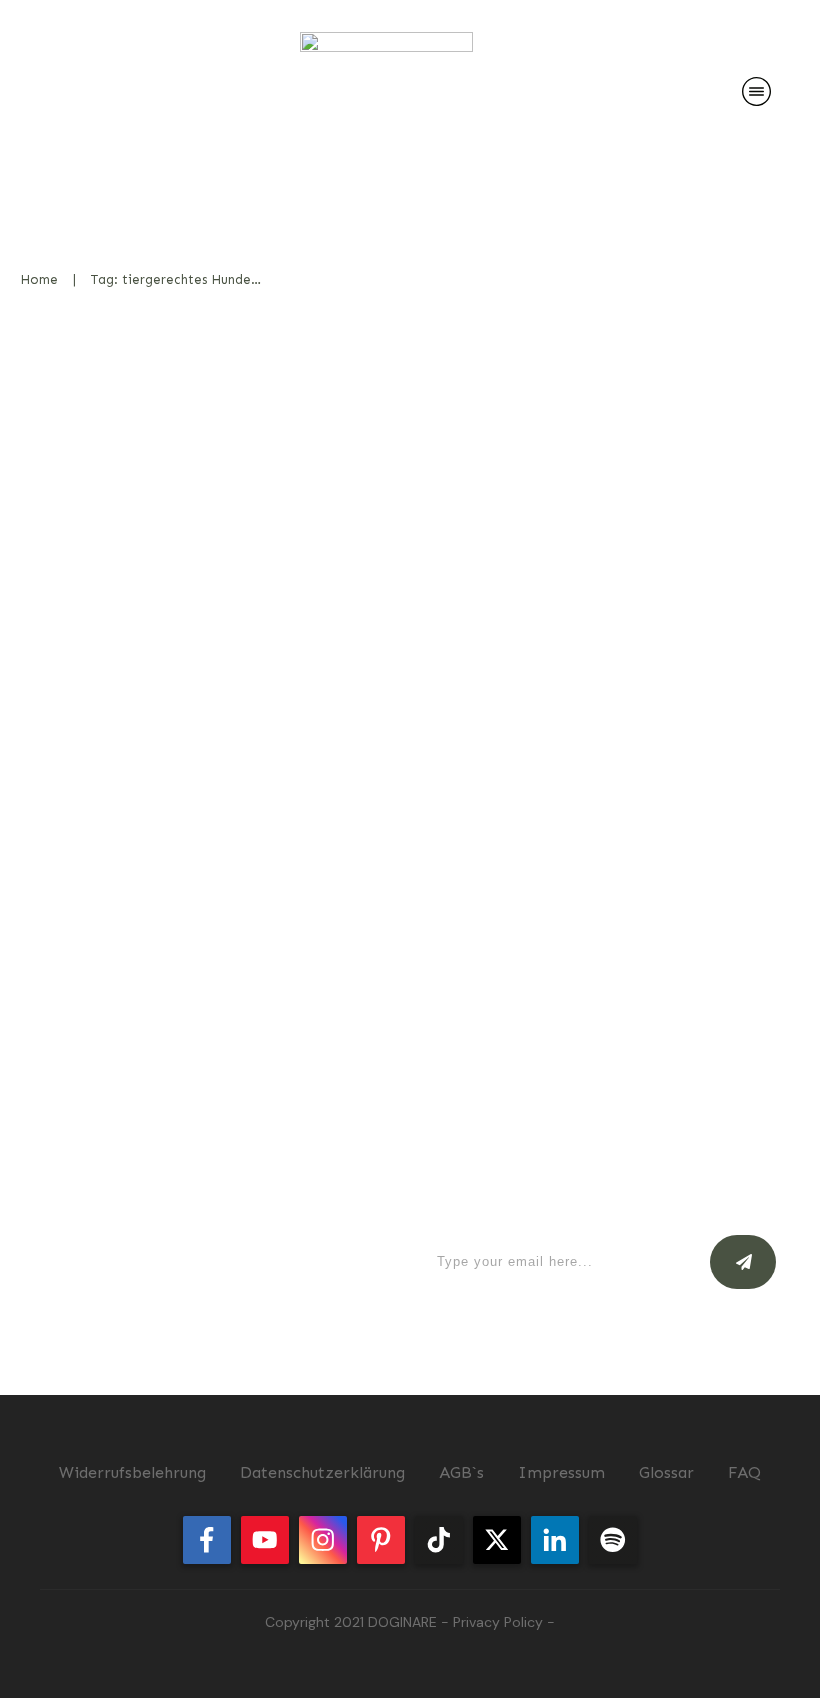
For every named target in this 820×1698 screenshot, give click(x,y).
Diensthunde (321, 631)
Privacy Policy (498, 1622)
